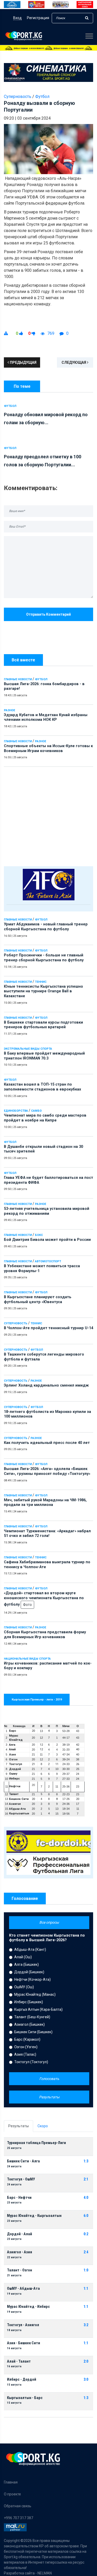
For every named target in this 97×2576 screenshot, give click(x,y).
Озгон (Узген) (26, 2047)
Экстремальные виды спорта (28, 1049)
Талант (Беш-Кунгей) (32, 2017)
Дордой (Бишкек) (29, 1972)
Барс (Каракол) (27, 2039)
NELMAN (45, 2573)
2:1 (86, 2179)
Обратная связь (18, 2506)
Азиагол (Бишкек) (29, 2024)
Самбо (36, 1111)
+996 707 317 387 (18, 2518)
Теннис (41, 982)
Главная (11, 2482)
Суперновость (16, 1323)
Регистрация (38, 18)
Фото (27, 1605)
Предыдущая (23, 362)
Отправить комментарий (48, 614)
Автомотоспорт (48, 1261)
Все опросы (49, 1922)
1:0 (86, 2270)
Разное (9, 710)
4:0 (86, 2198)
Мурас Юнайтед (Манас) (35, 1994)
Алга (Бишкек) (27, 1964)
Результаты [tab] (18, 2126)
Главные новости (18, 679)
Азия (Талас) (25, 2054)
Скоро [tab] (43, 2126)
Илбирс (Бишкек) (29, 2002)
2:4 (86, 2252)
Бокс (39, 1235)
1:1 (86, 2289)
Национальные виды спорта (27, 1659)
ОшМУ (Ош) (24, 1987)
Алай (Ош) (23, 1957)
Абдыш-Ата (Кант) (30, 1950)
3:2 (86, 2325)
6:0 (86, 2216)
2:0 (86, 2361)
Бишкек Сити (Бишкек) (33, 2032)
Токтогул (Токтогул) (31, 2062)
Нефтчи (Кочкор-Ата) (32, 1979)
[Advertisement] (48, 815)
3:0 (86, 2380)
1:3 (86, 2161)
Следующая (74, 362)
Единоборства (16, 1111)
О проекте (12, 2494)
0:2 (86, 2234)
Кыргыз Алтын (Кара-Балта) (38, 2009)
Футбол (41, 679)
